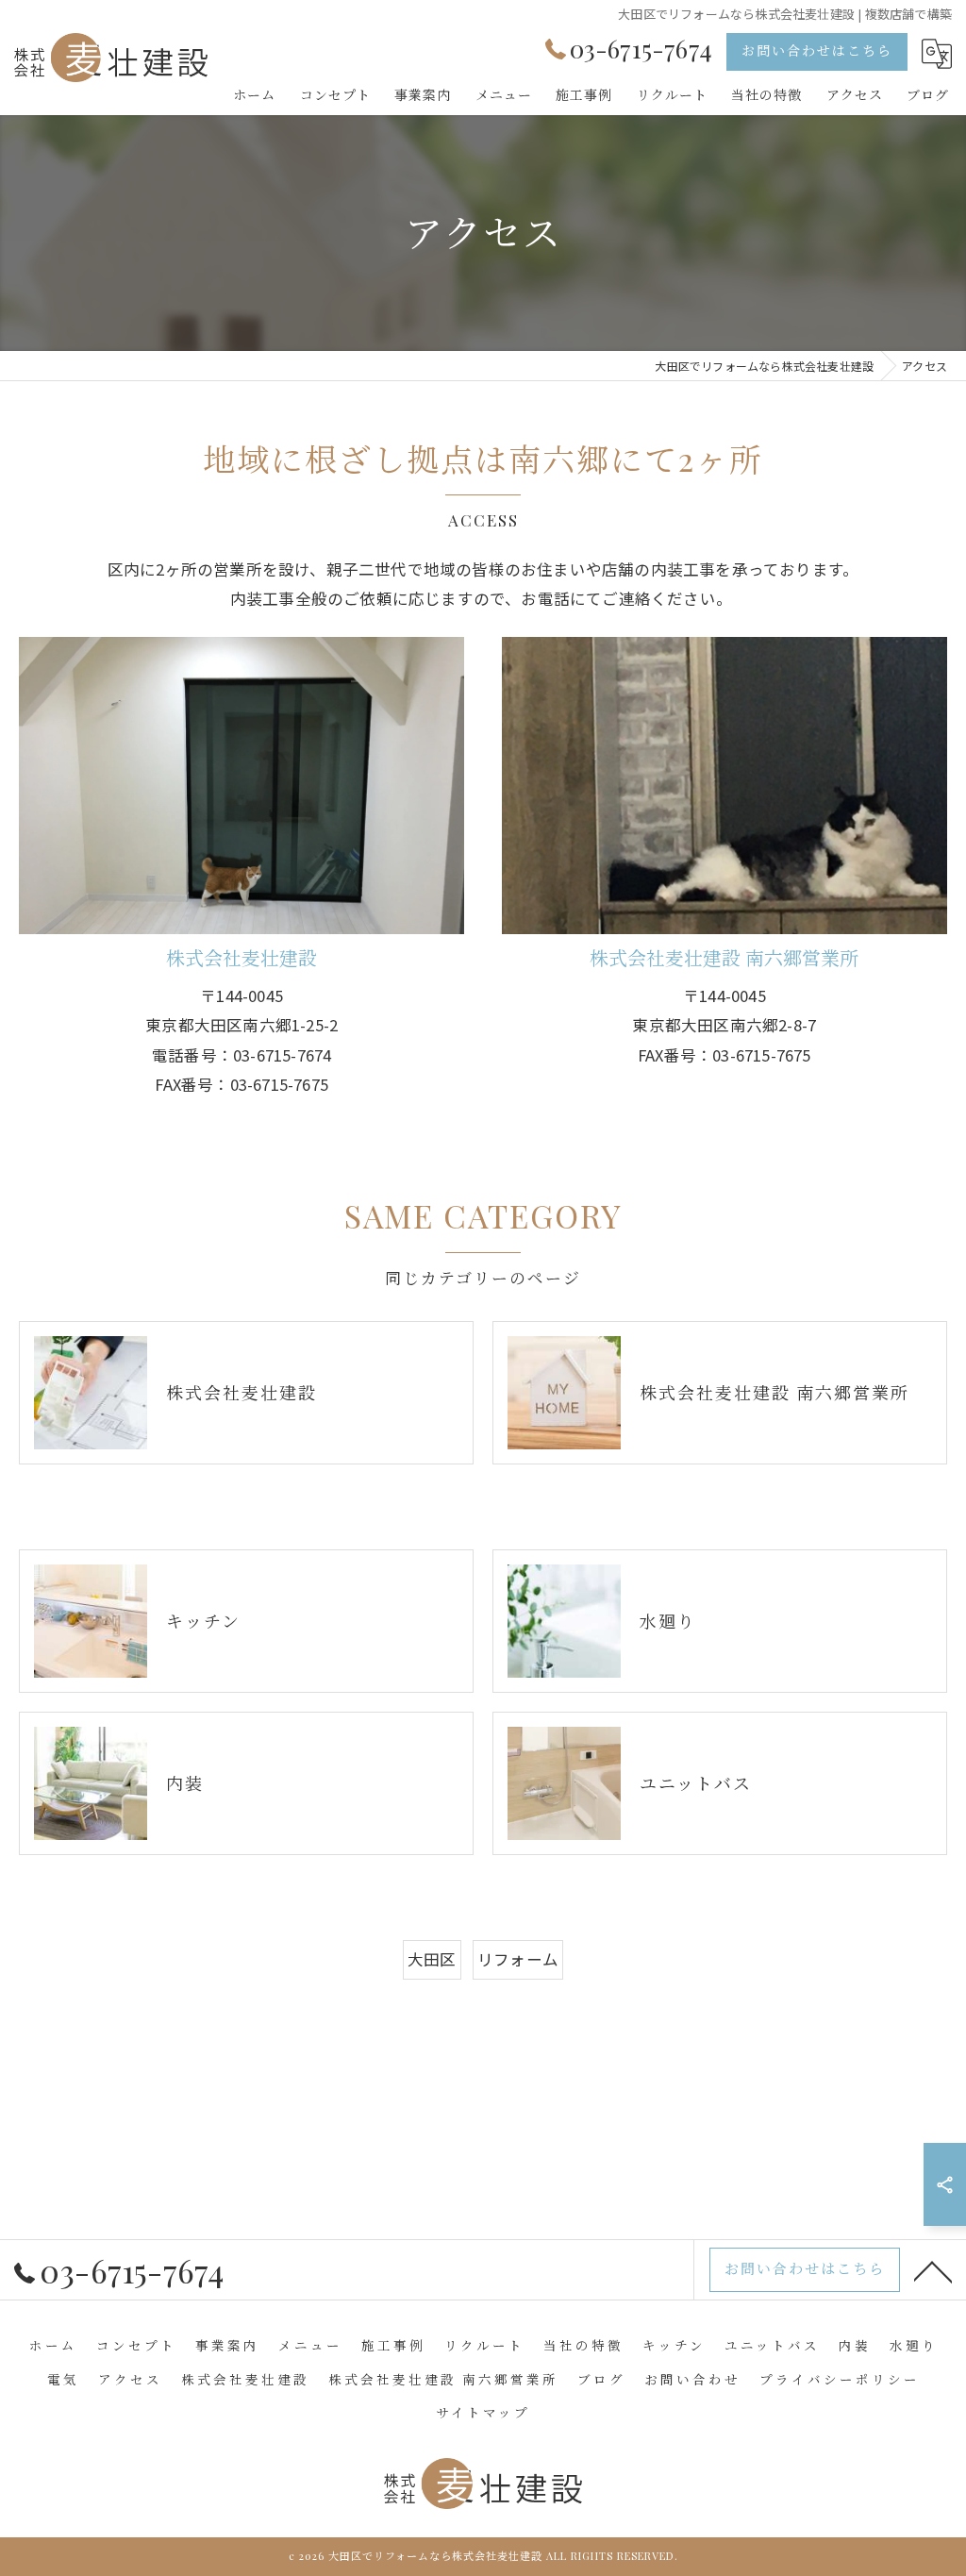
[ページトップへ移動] (933, 2270)
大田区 (432, 1959)
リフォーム (518, 1959)
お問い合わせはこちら (817, 50)
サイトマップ (483, 2412)
